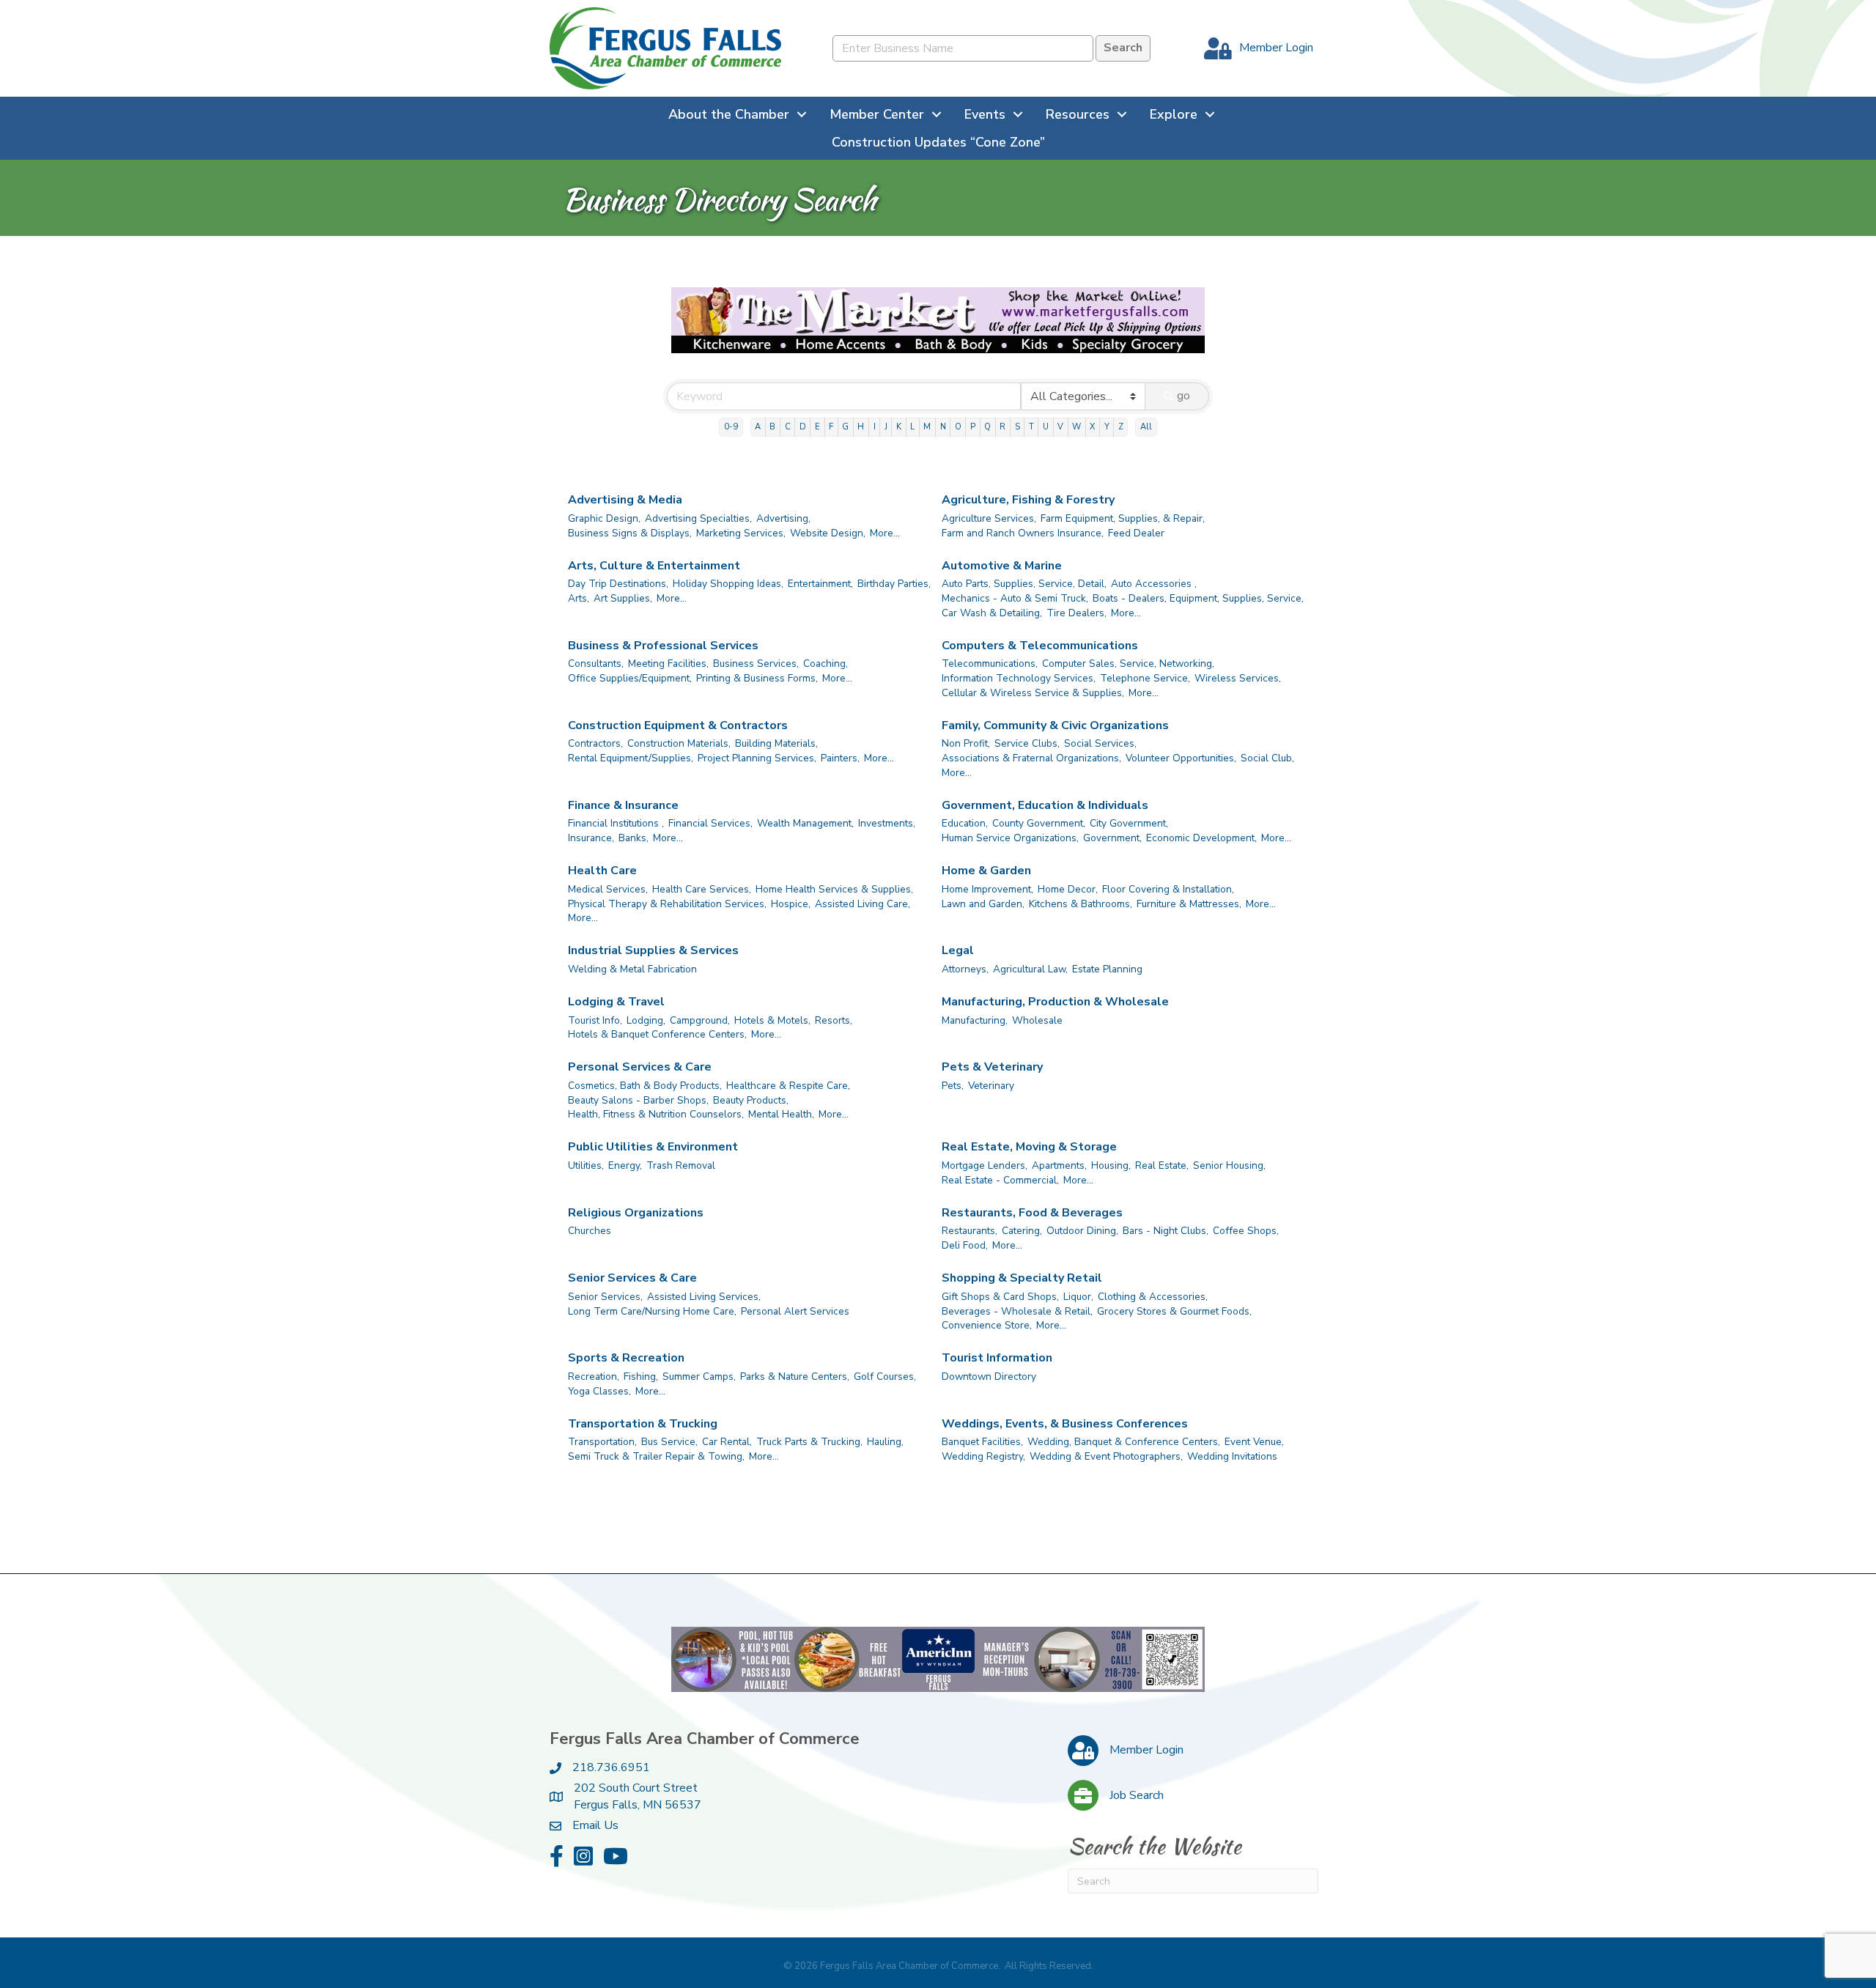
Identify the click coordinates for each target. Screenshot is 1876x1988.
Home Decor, (1068, 889)
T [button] (1031, 427)
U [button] (1046, 427)
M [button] (927, 427)
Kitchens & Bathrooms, (1081, 904)
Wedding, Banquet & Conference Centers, (1124, 1442)
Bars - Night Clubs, (1166, 1231)
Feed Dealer (1136, 533)
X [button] (1092, 427)
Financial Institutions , (616, 823)
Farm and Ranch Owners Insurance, (1023, 533)
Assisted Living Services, (704, 1297)
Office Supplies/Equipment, (630, 678)
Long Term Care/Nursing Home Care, (652, 1311)
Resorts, (834, 1020)
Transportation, (602, 1442)
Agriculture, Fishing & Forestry (1028, 500)
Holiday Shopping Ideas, (728, 584)
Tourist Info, (595, 1020)
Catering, (1022, 1231)
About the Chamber (729, 114)
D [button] (803, 427)
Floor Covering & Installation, (1168, 889)
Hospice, (791, 904)
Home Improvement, (987, 889)
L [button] (912, 427)
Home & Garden (986, 871)
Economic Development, (1201, 838)
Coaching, (826, 664)
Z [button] (1121, 427)
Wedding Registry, (983, 1456)
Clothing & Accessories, (1153, 1297)
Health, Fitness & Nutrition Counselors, (656, 1114)
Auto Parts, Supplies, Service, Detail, (1024, 584)
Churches (590, 1231)
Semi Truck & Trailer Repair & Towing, (656, 1456)
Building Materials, (776, 743)
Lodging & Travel (616, 1002)
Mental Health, (781, 1114)
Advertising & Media (625, 500)
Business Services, (756, 664)
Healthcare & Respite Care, (788, 1086)
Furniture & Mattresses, (1189, 904)
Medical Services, (608, 889)
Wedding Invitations (1232, 1456)
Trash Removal (681, 1165)
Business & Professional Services (663, 646)
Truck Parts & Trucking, (809, 1442)
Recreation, (594, 1377)
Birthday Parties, (894, 584)
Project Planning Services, (757, 758)
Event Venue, (1254, 1442)
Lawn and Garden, (983, 904)
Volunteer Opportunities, (1181, 758)
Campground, (700, 1020)
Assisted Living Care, (863, 904)
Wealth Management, (805, 823)
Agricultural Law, (1030, 969)
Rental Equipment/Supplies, (631, 758)
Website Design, (828, 533)
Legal (958, 950)
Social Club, (1267, 758)
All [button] (1146, 427)
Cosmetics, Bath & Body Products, (645, 1086)
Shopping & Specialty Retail (1022, 1278)
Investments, (887, 823)
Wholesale (1037, 1020)
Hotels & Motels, (772, 1020)
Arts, (579, 598)
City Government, (1129, 823)
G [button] (845, 427)
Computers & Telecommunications (1040, 646)
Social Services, (1100, 743)
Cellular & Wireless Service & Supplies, (1033, 693)
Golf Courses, (885, 1377)
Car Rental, (727, 1442)
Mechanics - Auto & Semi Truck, (1015, 598)
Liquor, (1078, 1297)
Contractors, (595, 743)
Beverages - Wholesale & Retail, (1017, 1311)
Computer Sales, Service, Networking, (1128, 664)
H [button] (861, 427)
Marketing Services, (741, 533)
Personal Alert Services (795, 1311)
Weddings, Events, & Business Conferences (1065, 1424)
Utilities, (586, 1165)
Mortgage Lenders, (985, 1165)
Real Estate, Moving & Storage (1029, 1147)
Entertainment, (820, 584)
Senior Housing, (1229, 1165)
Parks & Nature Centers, (795, 1377)
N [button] (943, 427)
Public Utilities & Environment (653, 1147)
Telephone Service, (1145, 678)
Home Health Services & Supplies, (834, 889)
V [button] (1060, 427)
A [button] (758, 427)
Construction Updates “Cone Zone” (938, 142)
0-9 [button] (731, 427)
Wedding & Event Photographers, (1106, 1456)
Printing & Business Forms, (757, 678)
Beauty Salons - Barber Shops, (638, 1100)
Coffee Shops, (1246, 1231)
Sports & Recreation (626, 1358)
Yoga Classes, (599, 1391)
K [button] (899, 427)
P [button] (973, 427)
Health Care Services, (702, 889)
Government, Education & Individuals (1045, 805)
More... (885, 533)
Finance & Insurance (623, 805)
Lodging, (646, 1020)
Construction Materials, (679, 743)
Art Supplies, (623, 598)
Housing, (1111, 1165)
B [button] (772, 427)
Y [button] (1107, 427)
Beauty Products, (751, 1100)
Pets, (953, 1086)
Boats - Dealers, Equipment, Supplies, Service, (1198, 598)
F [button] (831, 427)
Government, (1112, 838)
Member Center (877, 114)
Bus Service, (669, 1442)
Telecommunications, (990, 664)
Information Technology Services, (1019, 678)
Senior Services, (605, 1297)
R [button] (1002, 427)
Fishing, (641, 1377)
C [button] (788, 427)
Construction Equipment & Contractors (678, 725)
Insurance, (591, 838)
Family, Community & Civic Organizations (1055, 725)
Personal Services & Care (640, 1067)
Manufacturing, (975, 1020)
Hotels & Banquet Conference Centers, (657, 1034)
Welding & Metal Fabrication (632, 969)
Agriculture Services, (989, 518)
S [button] (1018, 427)
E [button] (817, 427)
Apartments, (1059, 1165)
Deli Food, (965, 1245)
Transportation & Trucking (643, 1424)
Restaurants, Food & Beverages (1032, 1213)
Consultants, (596, 664)
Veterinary (991, 1086)
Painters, (840, 758)
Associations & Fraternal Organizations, (1031, 758)
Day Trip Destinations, (618, 584)
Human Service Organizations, (1010, 838)
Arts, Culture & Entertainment (654, 566)
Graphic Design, (604, 518)
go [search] (1183, 396)
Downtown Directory (989, 1377)
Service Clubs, (1027, 743)
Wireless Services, (1238, 678)
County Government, (1039, 823)
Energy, (625, 1165)
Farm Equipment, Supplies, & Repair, (1123, 518)
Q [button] (987, 427)
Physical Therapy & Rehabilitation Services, (667, 904)
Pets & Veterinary (992, 1067)
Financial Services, (710, 823)
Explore (1174, 114)
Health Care (602, 871)
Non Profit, (966, 743)
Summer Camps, (699, 1377)
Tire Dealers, (1077, 613)
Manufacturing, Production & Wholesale (1055, 1002)
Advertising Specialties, (698, 518)
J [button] (886, 427)
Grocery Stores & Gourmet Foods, (1174, 1311)
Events (985, 114)
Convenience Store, (987, 1325)
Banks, (634, 838)
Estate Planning (1107, 969)
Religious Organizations (636, 1213)
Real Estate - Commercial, (1000, 1180)
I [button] (875, 427)
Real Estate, (1162, 1165)
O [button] (958, 427)
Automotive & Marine (1002, 566)
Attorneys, (965, 969)
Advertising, (783, 518)
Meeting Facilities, (668, 664)
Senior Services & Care (632, 1278)
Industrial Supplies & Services (653, 950)
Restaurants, (970, 1231)
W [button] (1077, 427)
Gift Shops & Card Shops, (1000, 1297)
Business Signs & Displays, (630, 533)
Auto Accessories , (1154, 584)
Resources (1078, 114)
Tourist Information (997, 1358)
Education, (965, 823)
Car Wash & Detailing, (992, 613)
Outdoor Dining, (1082, 1231)
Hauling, (885, 1442)
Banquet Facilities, (982, 1442)
